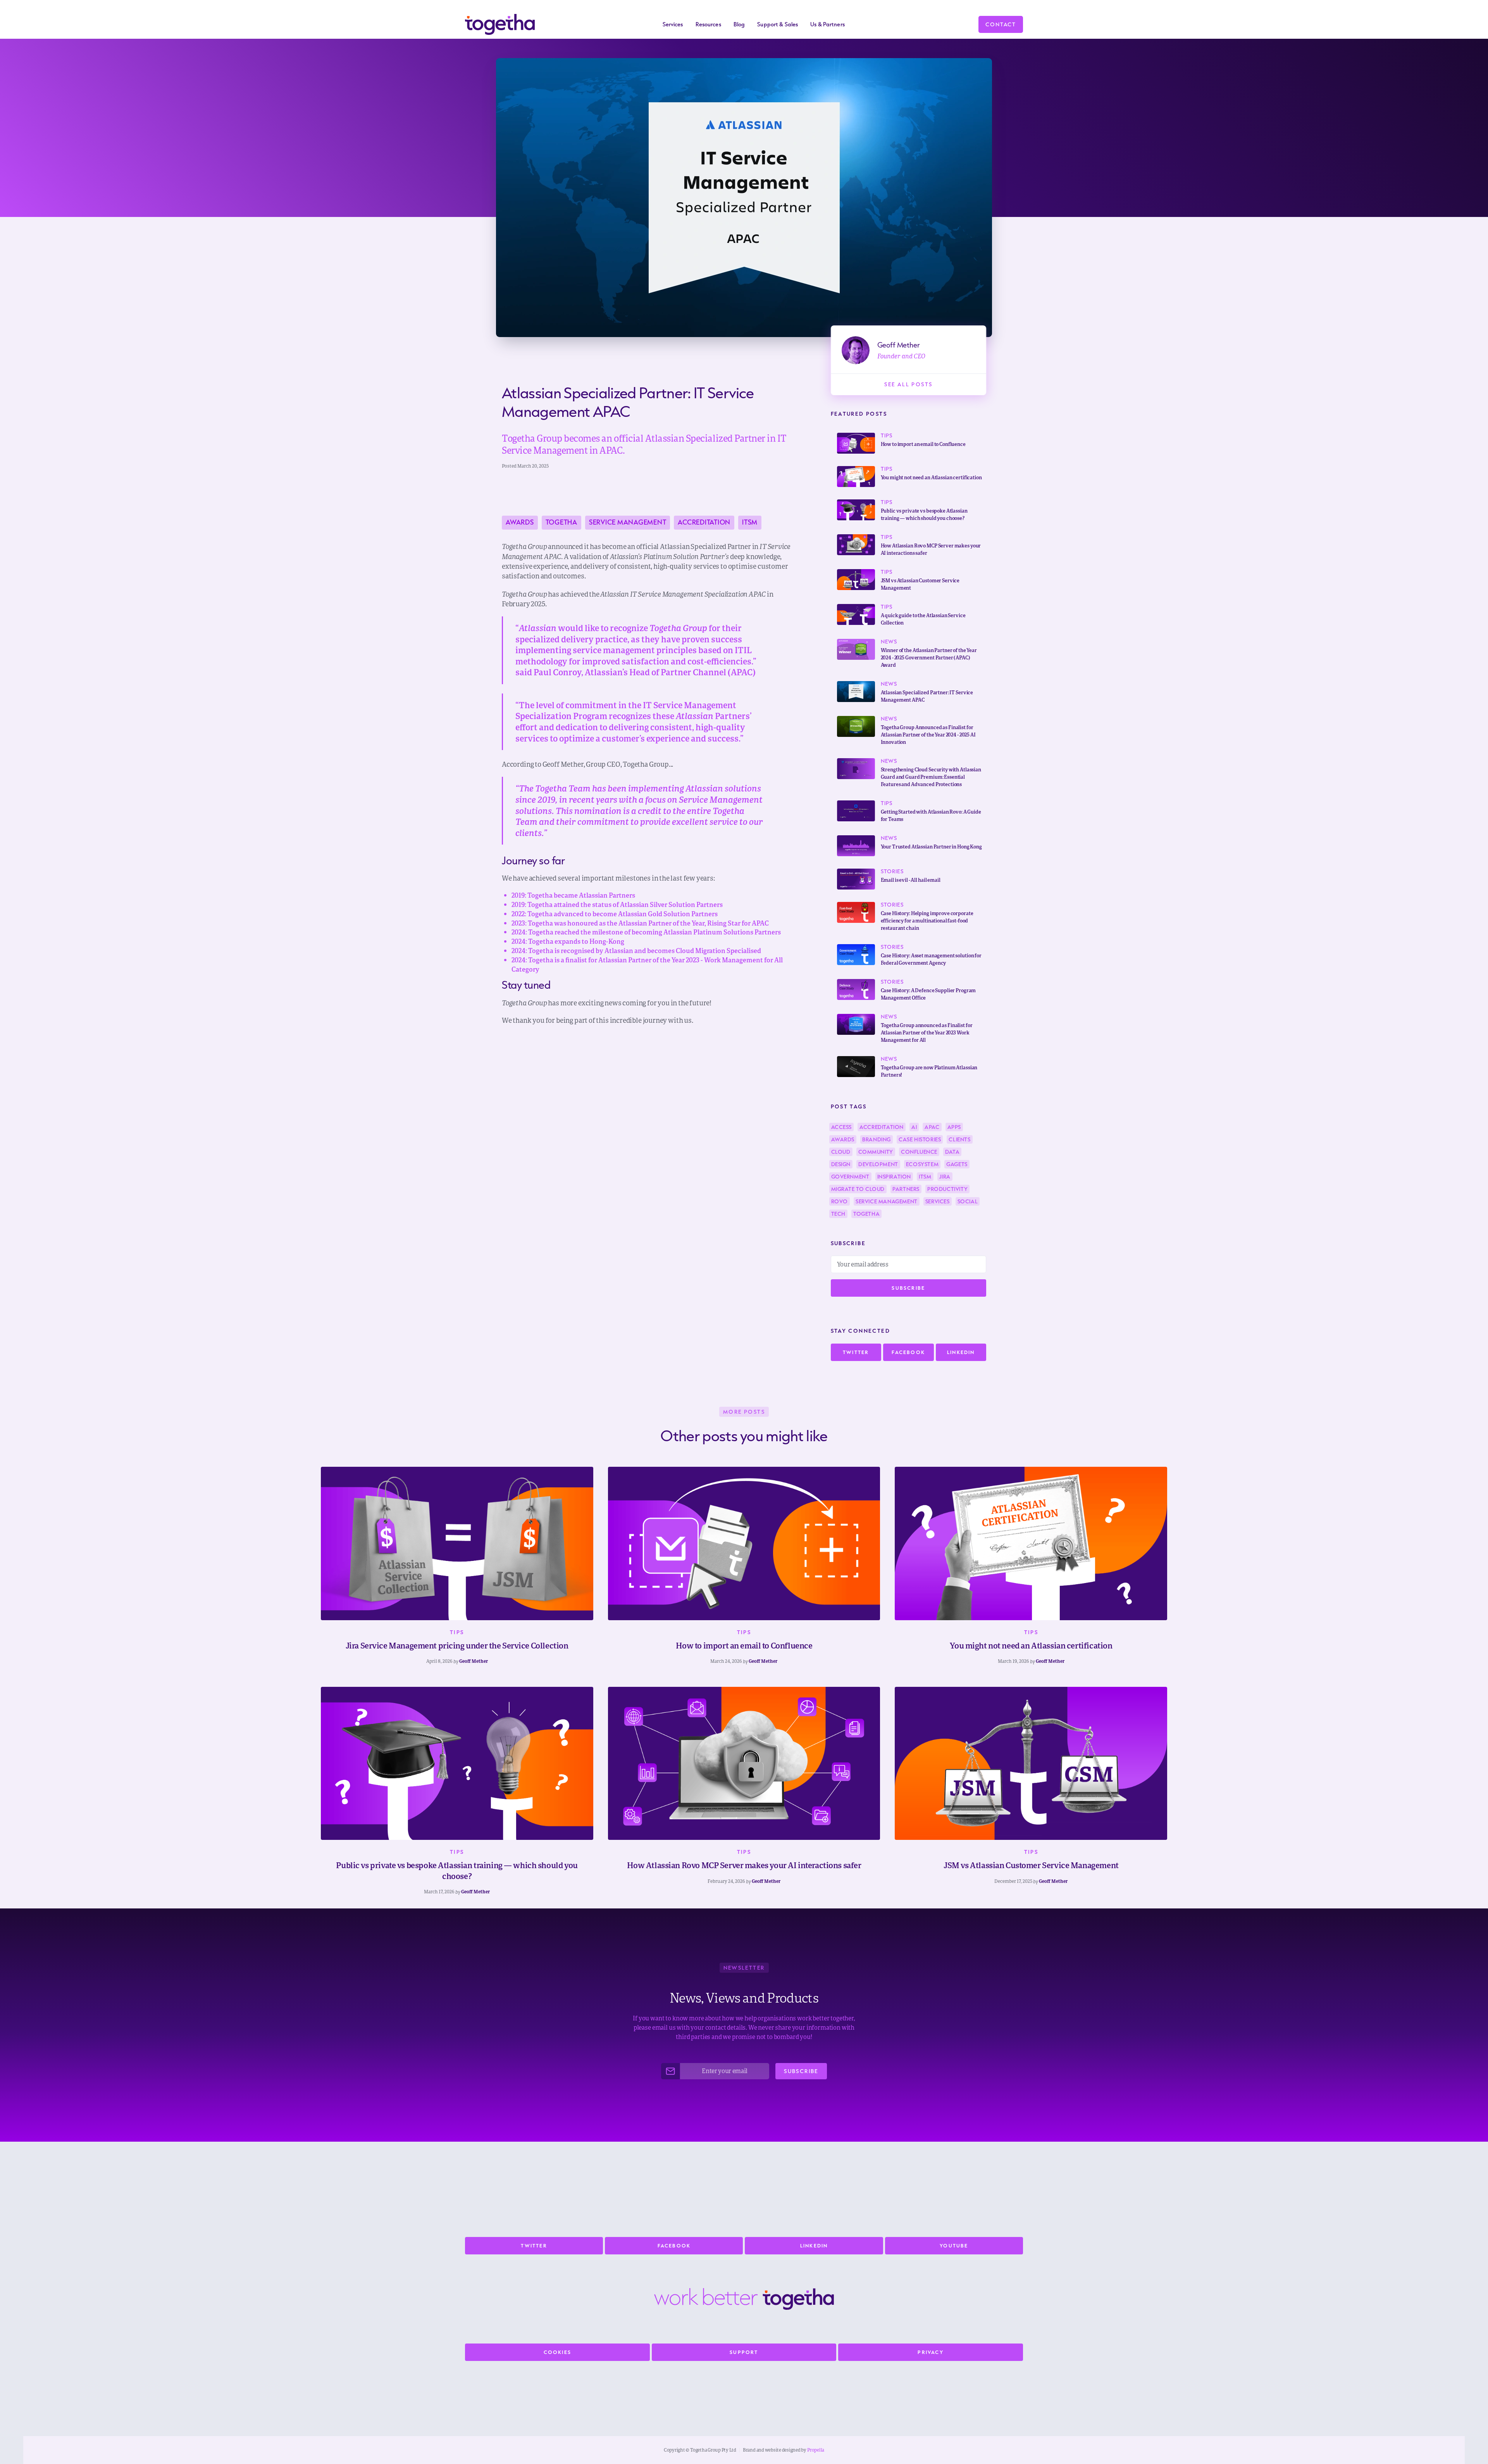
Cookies (557, 2352)
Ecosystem (922, 1164)
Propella (816, 2450)
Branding (877, 1139)
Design (841, 1164)
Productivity (947, 1189)
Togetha (561, 522)
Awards (520, 522)
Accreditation (704, 522)
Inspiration (894, 1177)
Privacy (930, 2352)
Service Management (628, 522)
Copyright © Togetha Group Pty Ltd (700, 2450)
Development (878, 1164)
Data (952, 1152)
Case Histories (920, 1139)
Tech (838, 1214)
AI (914, 1127)
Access (842, 1127)
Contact (1001, 24)
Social (968, 1201)
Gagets (957, 1164)
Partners (906, 1189)
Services (938, 1201)
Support (744, 2352)
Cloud (841, 1152)
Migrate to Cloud (858, 1189)
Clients (959, 1139)
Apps (954, 1127)
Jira (945, 1177)
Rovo (840, 1201)
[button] (673, 24)
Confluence (919, 1152)
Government (850, 1177)
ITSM (750, 522)
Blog (739, 24)
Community (876, 1152)
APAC (932, 1127)
